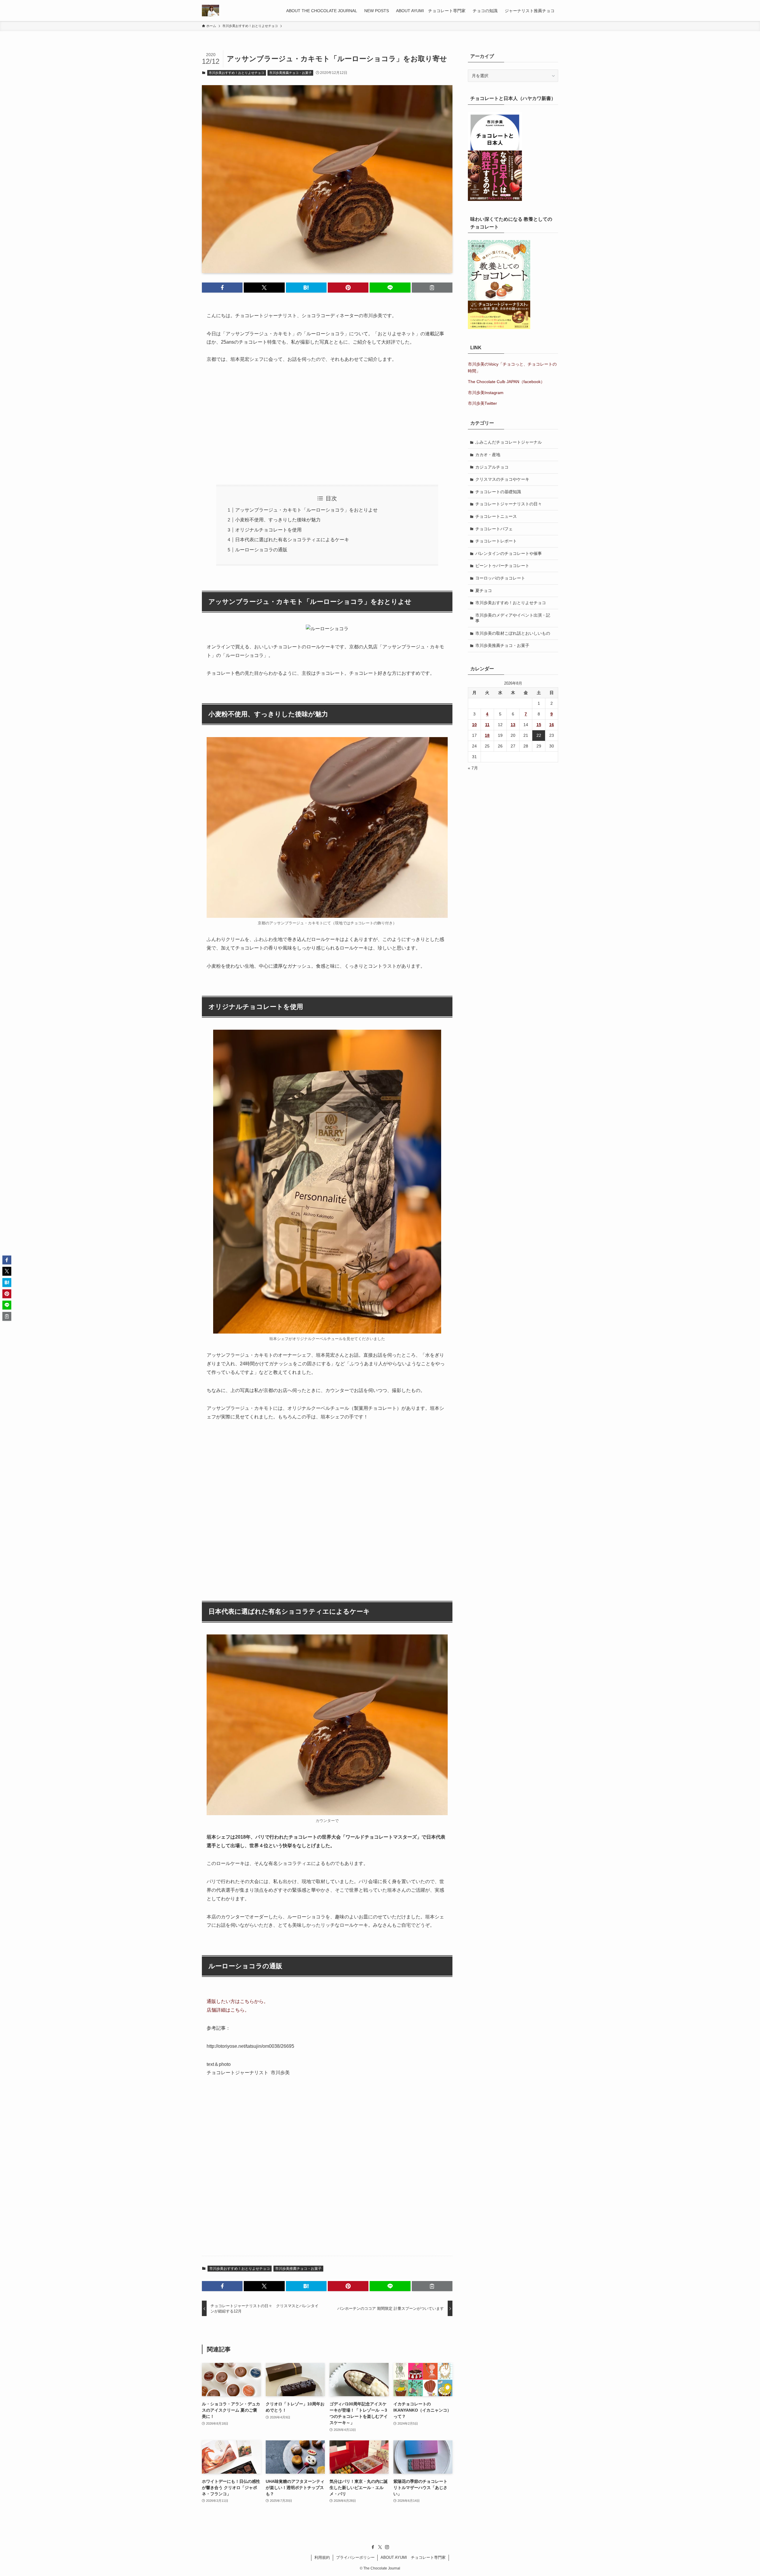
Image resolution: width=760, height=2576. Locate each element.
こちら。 (240, 2010)
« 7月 (473, 768)
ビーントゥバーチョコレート (502, 566)
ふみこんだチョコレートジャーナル (509, 442)
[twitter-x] (380, 2547)
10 (474, 725)
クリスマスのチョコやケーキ (502, 479)
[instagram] (387, 2547)
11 (487, 725)
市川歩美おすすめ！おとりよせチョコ (236, 73)
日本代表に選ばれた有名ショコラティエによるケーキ (292, 540)
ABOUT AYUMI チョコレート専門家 (413, 2557)
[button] (222, 288)
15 (539, 725)
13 (513, 725)
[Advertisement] (327, 424)
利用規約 (322, 2557)
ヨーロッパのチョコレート (500, 578)
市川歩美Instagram (486, 393)
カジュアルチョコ (492, 467)
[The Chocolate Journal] (210, 11)
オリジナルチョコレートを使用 (268, 530)
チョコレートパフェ (494, 529)
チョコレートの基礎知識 (498, 492)
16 (552, 725)
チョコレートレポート (496, 541)
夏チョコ (484, 591)
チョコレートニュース (496, 516)
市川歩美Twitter (482, 403)
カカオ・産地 (488, 455)
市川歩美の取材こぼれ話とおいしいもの (513, 633)
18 (487, 735)
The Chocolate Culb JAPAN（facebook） (506, 382)
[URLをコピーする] (432, 288)
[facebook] (373, 2547)
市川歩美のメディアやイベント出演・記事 (513, 618)
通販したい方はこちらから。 (237, 2001)
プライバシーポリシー (355, 2557)
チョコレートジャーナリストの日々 (509, 504)
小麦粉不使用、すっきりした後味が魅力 (278, 520)
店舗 (211, 2010)
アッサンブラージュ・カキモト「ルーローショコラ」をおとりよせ (306, 510)
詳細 (221, 2010)
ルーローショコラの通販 (261, 550)
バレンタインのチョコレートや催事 (509, 553)
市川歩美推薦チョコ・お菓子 (290, 73)
